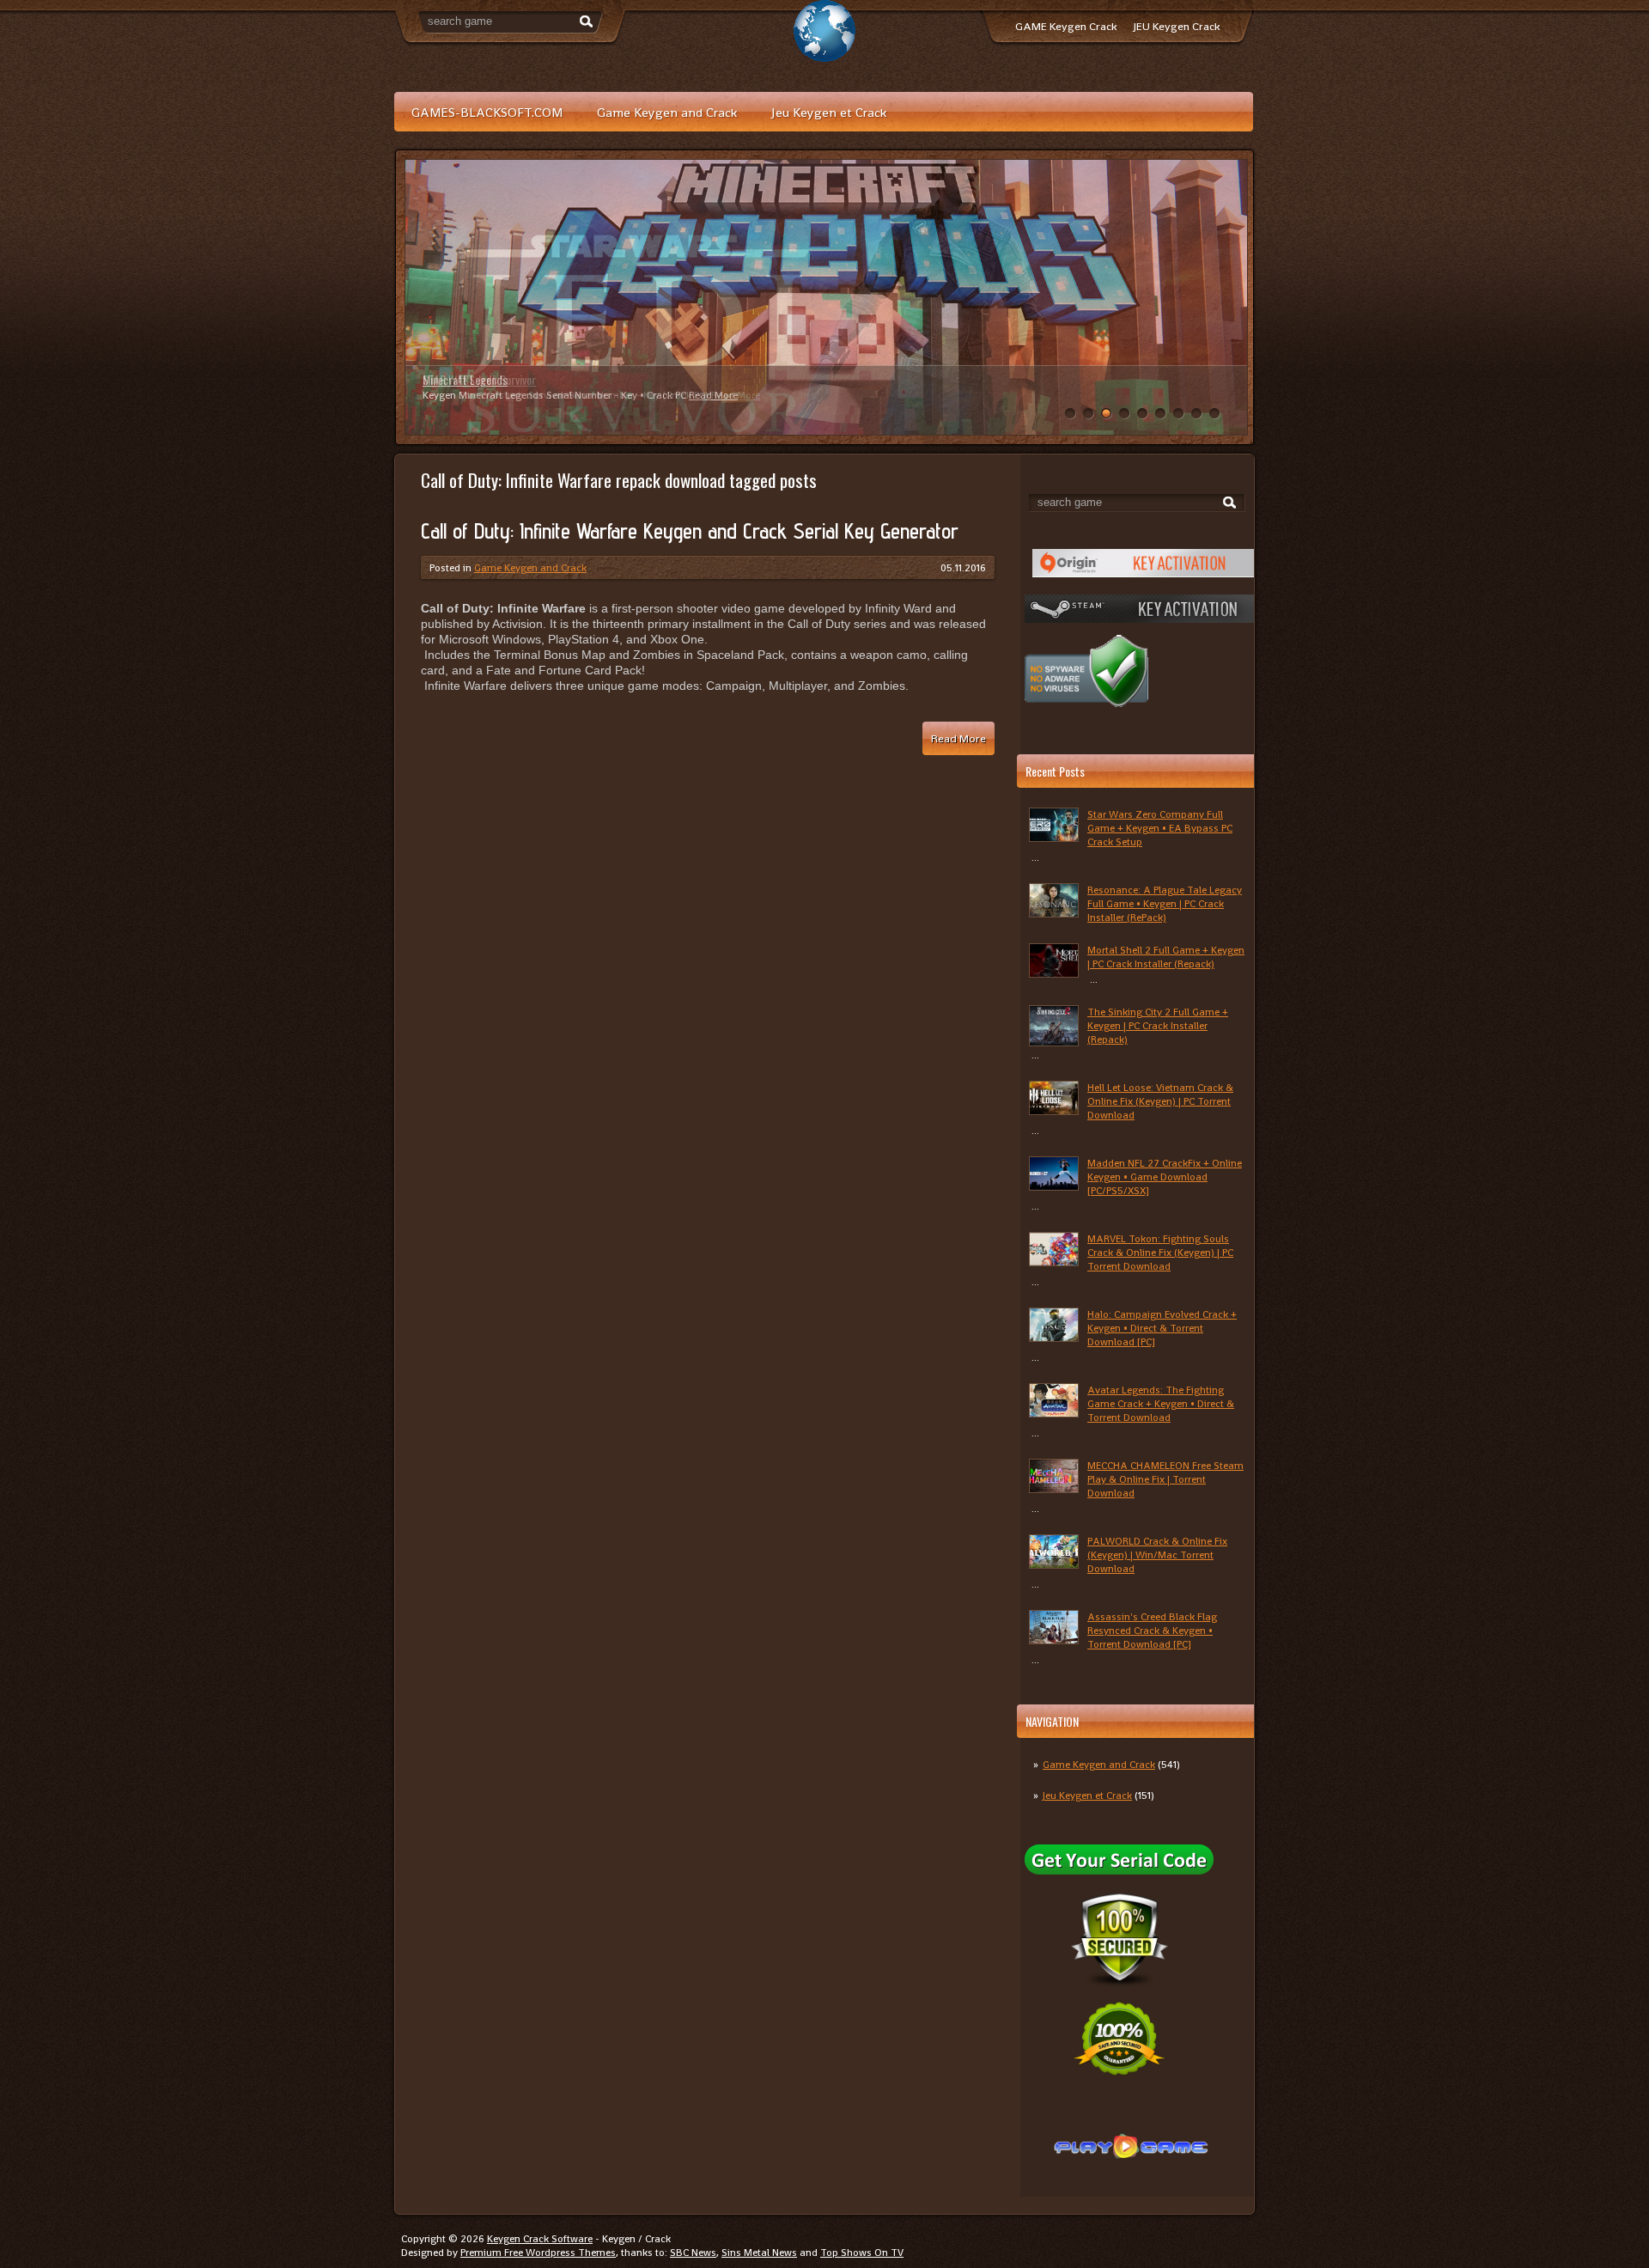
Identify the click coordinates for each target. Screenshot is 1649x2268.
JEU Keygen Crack (1177, 26)
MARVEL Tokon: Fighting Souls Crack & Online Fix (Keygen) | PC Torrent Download (1160, 1253)
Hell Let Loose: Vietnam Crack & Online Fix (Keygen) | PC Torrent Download (1160, 1101)
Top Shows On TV (862, 2253)
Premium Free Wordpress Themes (538, 2253)
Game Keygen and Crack (667, 112)
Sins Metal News (759, 2253)
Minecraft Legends (465, 379)
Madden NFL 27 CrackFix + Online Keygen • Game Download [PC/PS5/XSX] (1165, 1177)
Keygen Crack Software (540, 2239)
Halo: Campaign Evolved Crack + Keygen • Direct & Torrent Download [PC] (1162, 1328)
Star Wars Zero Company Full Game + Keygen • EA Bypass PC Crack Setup (1160, 828)
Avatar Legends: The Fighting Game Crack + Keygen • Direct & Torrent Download (1161, 1404)
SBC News (693, 2253)
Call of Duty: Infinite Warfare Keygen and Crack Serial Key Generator (690, 531)
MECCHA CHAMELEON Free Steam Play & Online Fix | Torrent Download (1165, 1479)
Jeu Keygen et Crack (829, 112)
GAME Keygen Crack (1066, 26)
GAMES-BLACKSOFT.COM (487, 112)
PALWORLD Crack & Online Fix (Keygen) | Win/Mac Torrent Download (1157, 1555)
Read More (713, 395)
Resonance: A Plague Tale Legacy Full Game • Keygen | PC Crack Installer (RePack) (1165, 904)
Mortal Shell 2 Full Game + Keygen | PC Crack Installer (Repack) (1166, 957)
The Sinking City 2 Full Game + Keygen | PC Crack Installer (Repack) (1158, 1026)
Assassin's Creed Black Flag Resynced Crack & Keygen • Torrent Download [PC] (1152, 1631)
